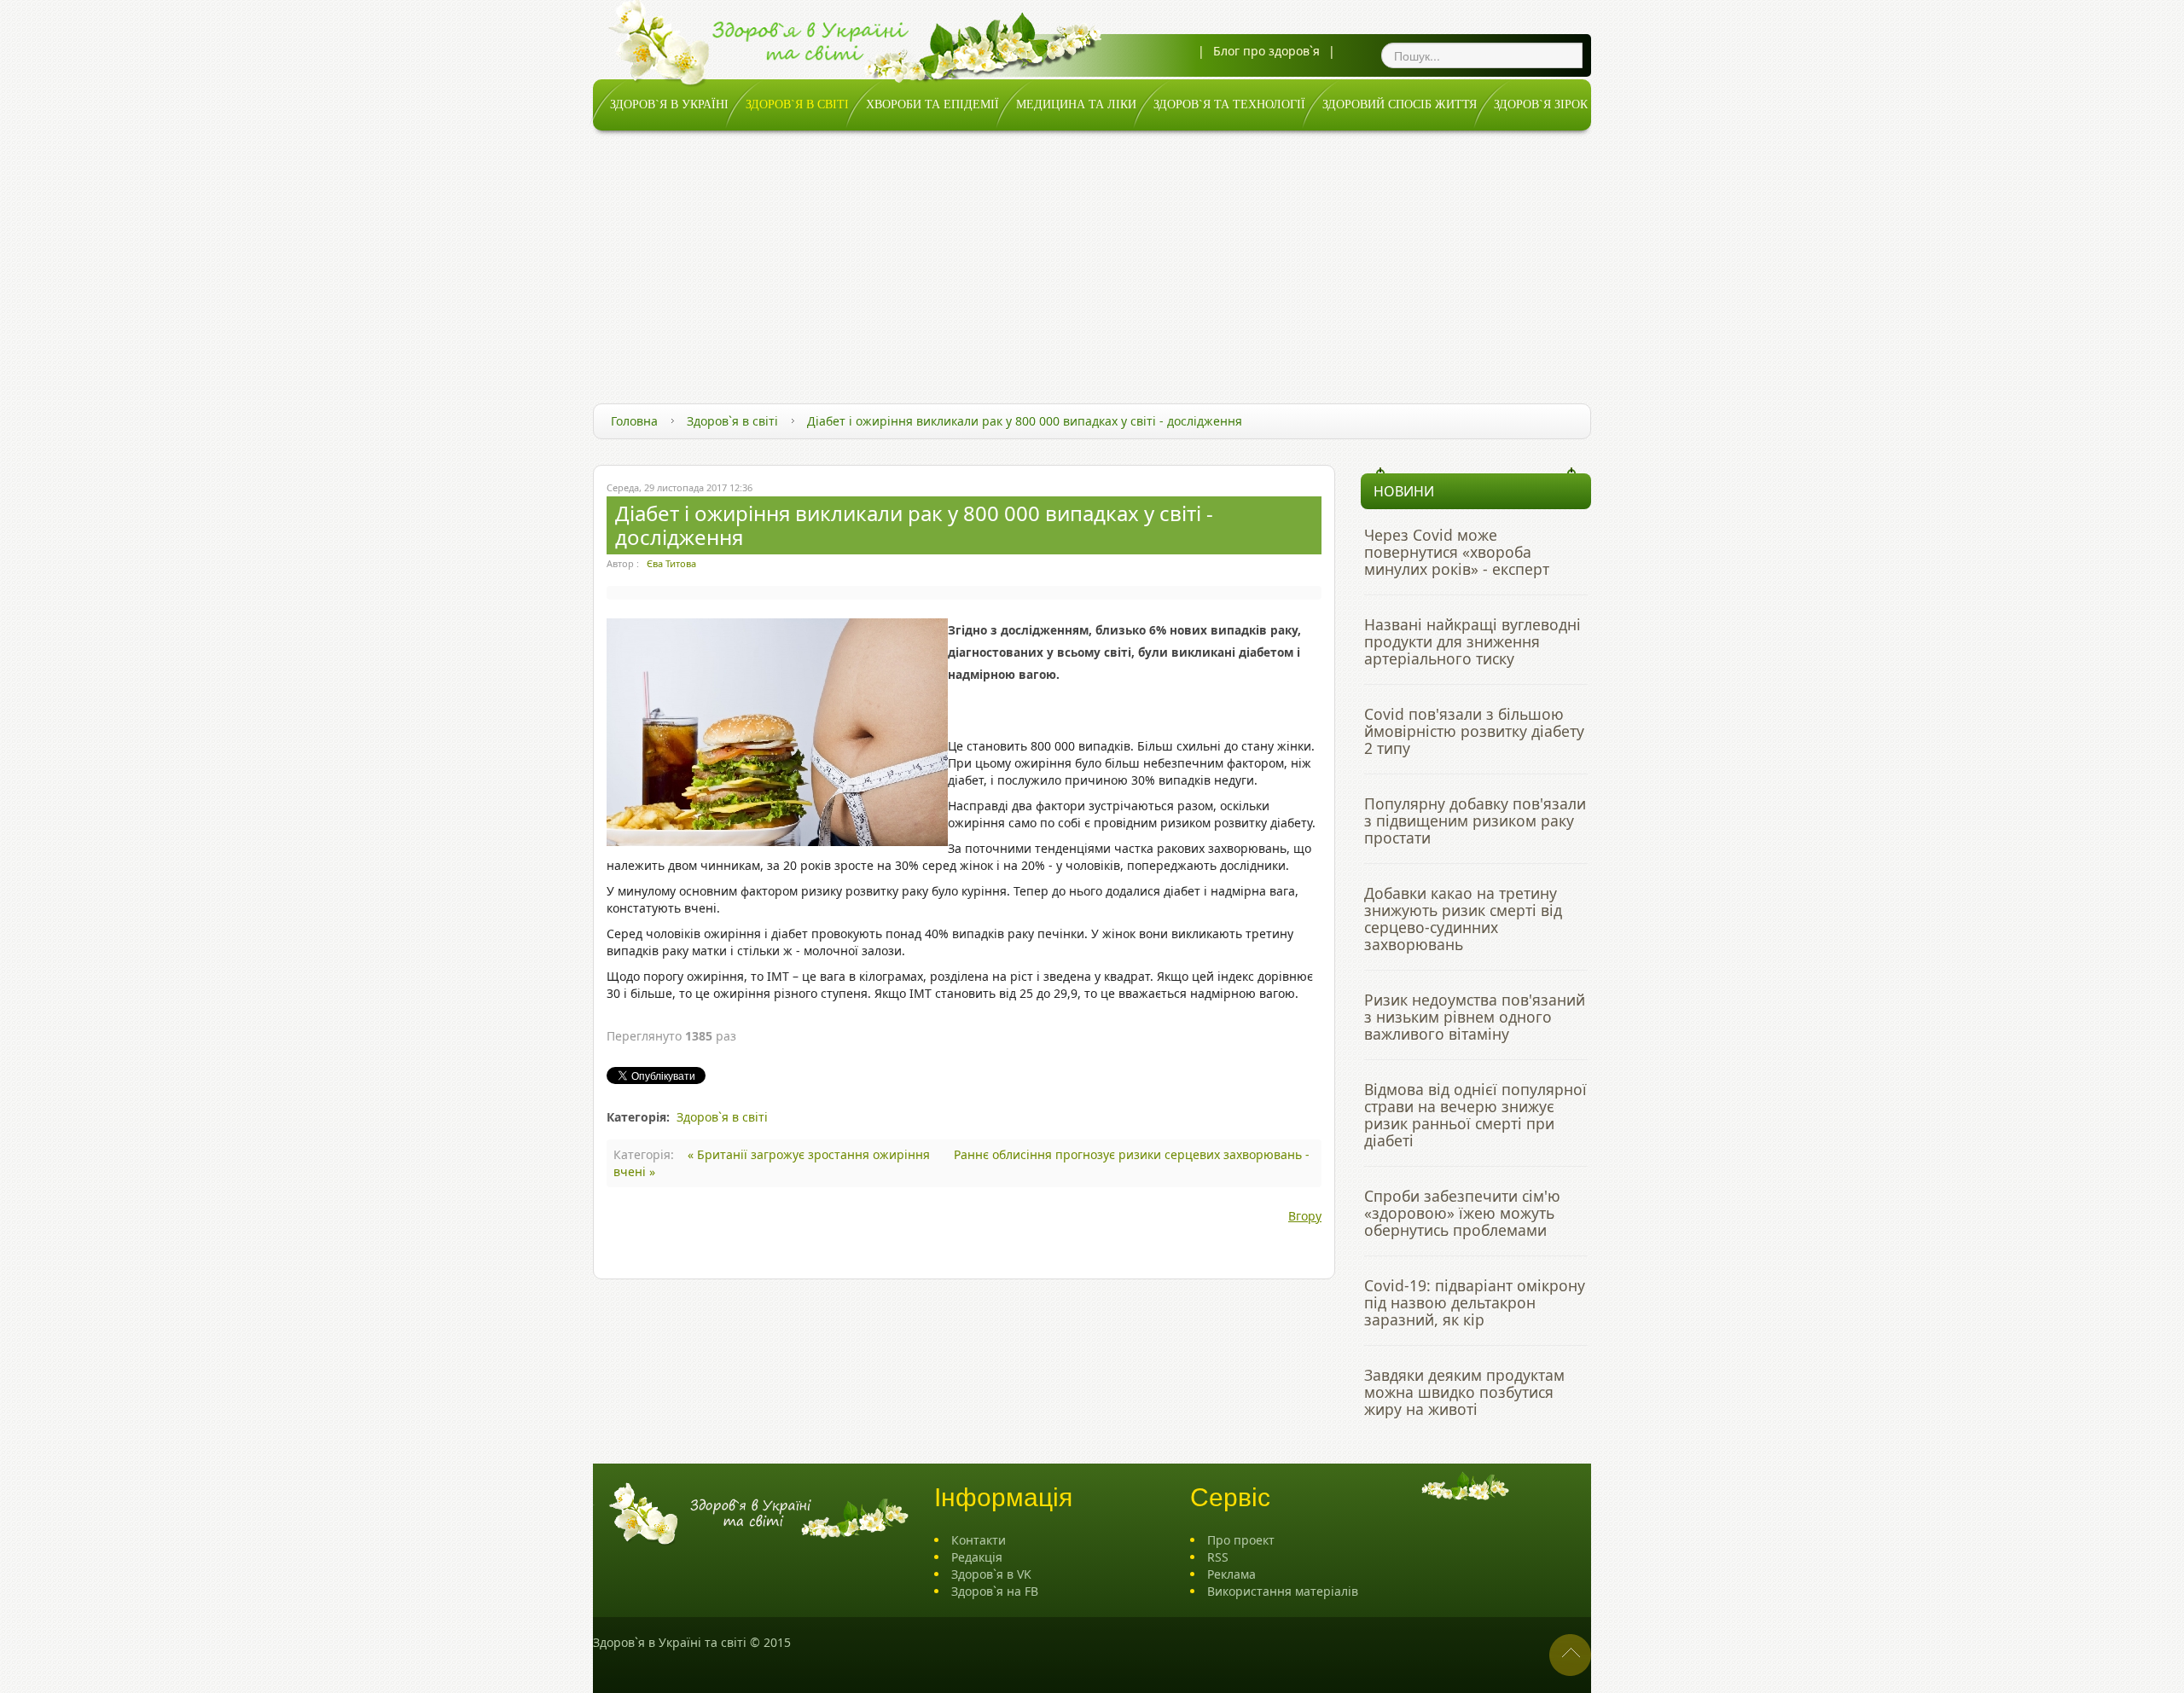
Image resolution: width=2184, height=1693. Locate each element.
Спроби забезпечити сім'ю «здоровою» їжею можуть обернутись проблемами (1462, 1213)
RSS (1218, 1557)
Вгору (1305, 1216)
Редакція (977, 1557)
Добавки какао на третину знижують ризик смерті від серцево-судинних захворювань (1463, 919)
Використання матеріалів (1283, 1591)
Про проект (1241, 1540)
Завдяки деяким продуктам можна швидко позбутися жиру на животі (1464, 1392)
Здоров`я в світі (732, 421)
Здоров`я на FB (995, 1591)
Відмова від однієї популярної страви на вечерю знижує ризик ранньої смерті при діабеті (1475, 1115)
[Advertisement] (1092, 258)
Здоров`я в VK (991, 1574)
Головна (634, 421)
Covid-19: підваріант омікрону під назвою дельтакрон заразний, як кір (1475, 1302)
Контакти (979, 1540)
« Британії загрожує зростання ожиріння (810, 1154)
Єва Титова (671, 563)
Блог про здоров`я (1266, 51)
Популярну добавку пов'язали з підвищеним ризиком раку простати (1475, 820)
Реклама (1231, 1574)
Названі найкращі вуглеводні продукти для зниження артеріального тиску (1472, 641)
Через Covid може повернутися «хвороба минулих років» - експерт (1457, 552)
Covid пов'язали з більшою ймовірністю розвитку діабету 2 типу (1474, 731)
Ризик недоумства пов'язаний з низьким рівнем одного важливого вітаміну (1475, 1017)
